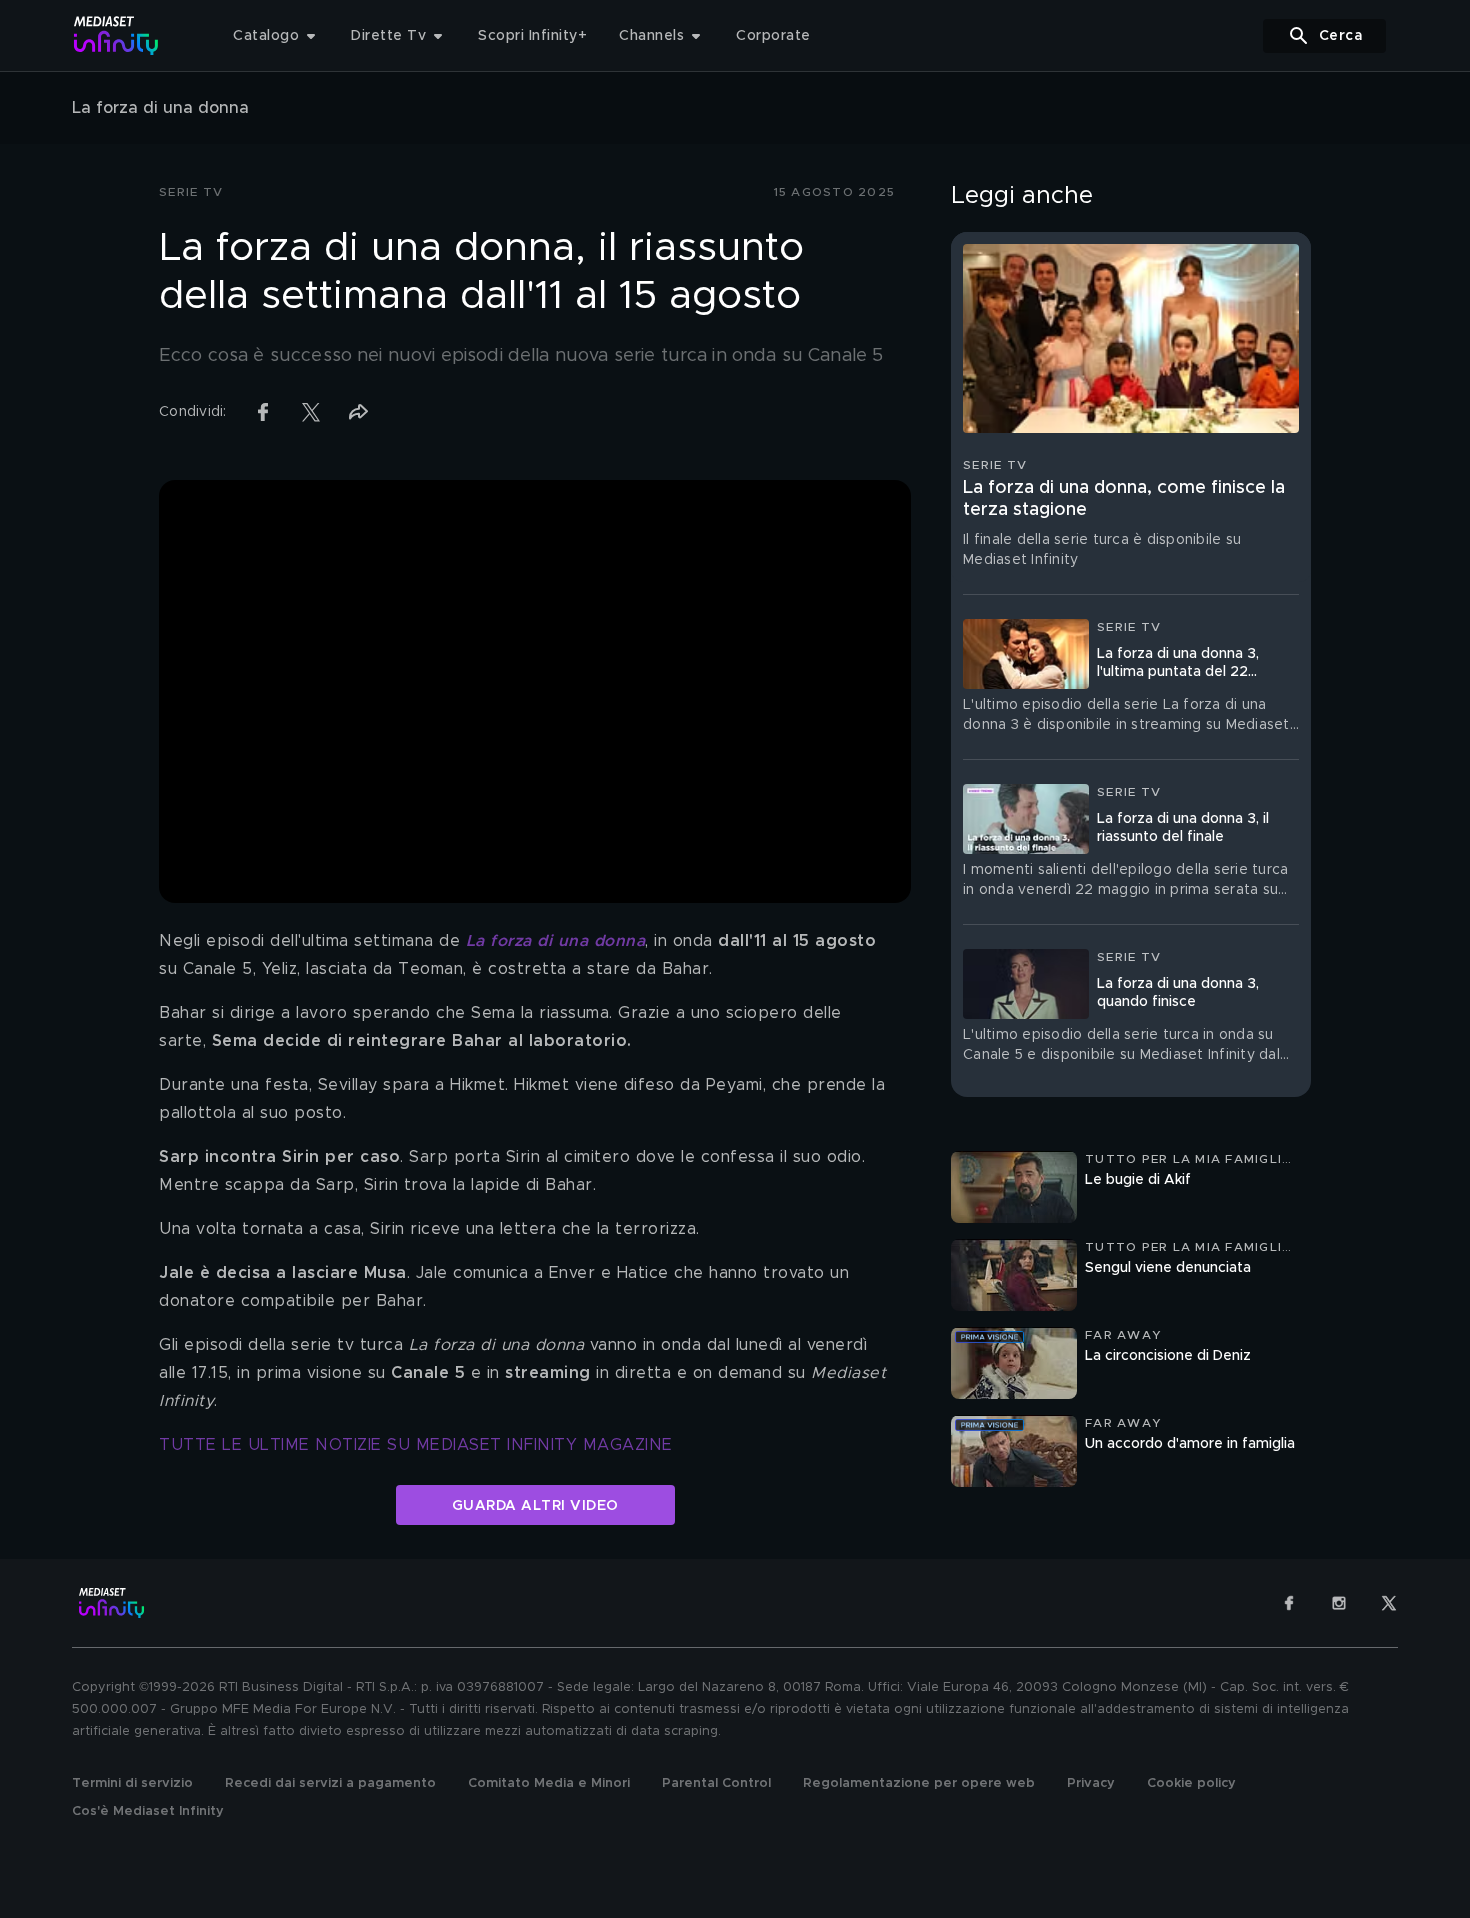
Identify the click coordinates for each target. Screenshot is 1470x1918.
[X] (1389, 1603)
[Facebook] (1289, 1603)
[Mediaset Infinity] (116, 35)
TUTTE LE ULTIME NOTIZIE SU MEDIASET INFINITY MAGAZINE (416, 1445)
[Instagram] (1339, 1603)
